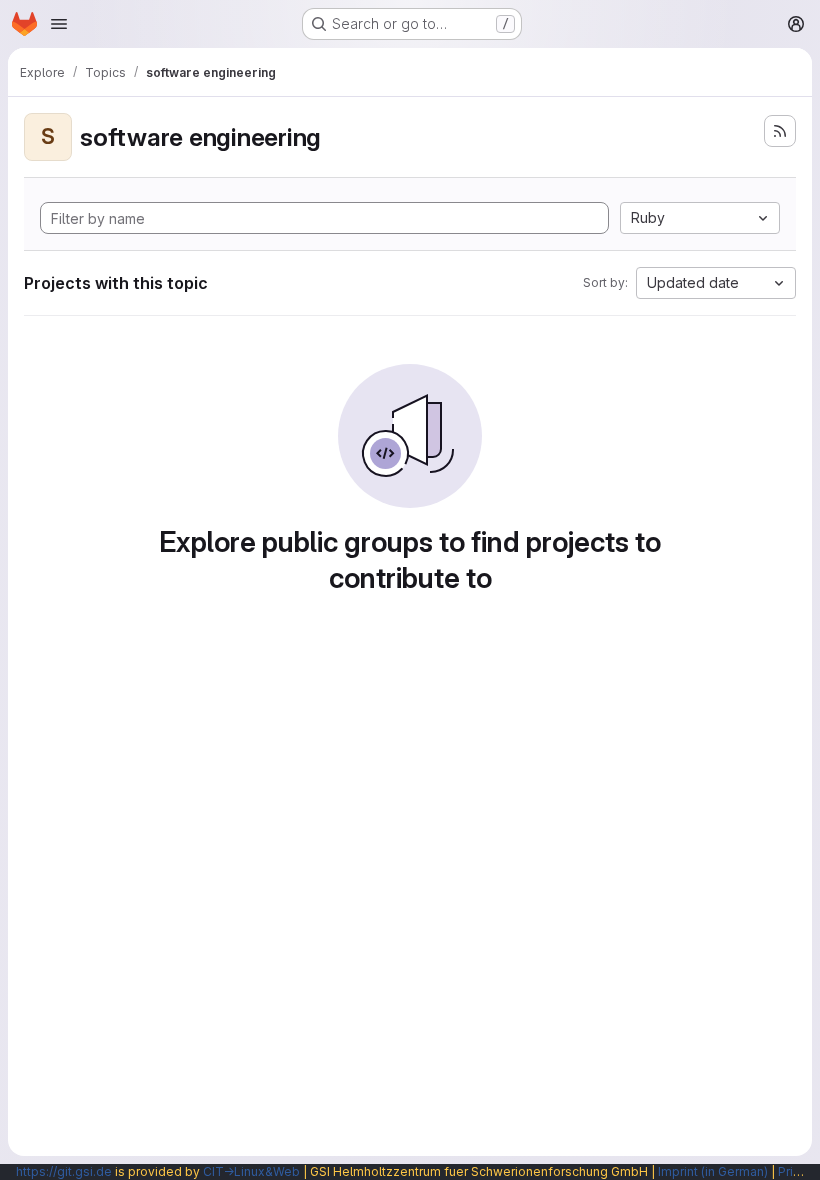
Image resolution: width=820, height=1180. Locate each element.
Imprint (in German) (713, 1171)
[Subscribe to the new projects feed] (780, 131)
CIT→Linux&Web (251, 1171)
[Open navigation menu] (59, 24)
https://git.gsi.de (64, 1171)
